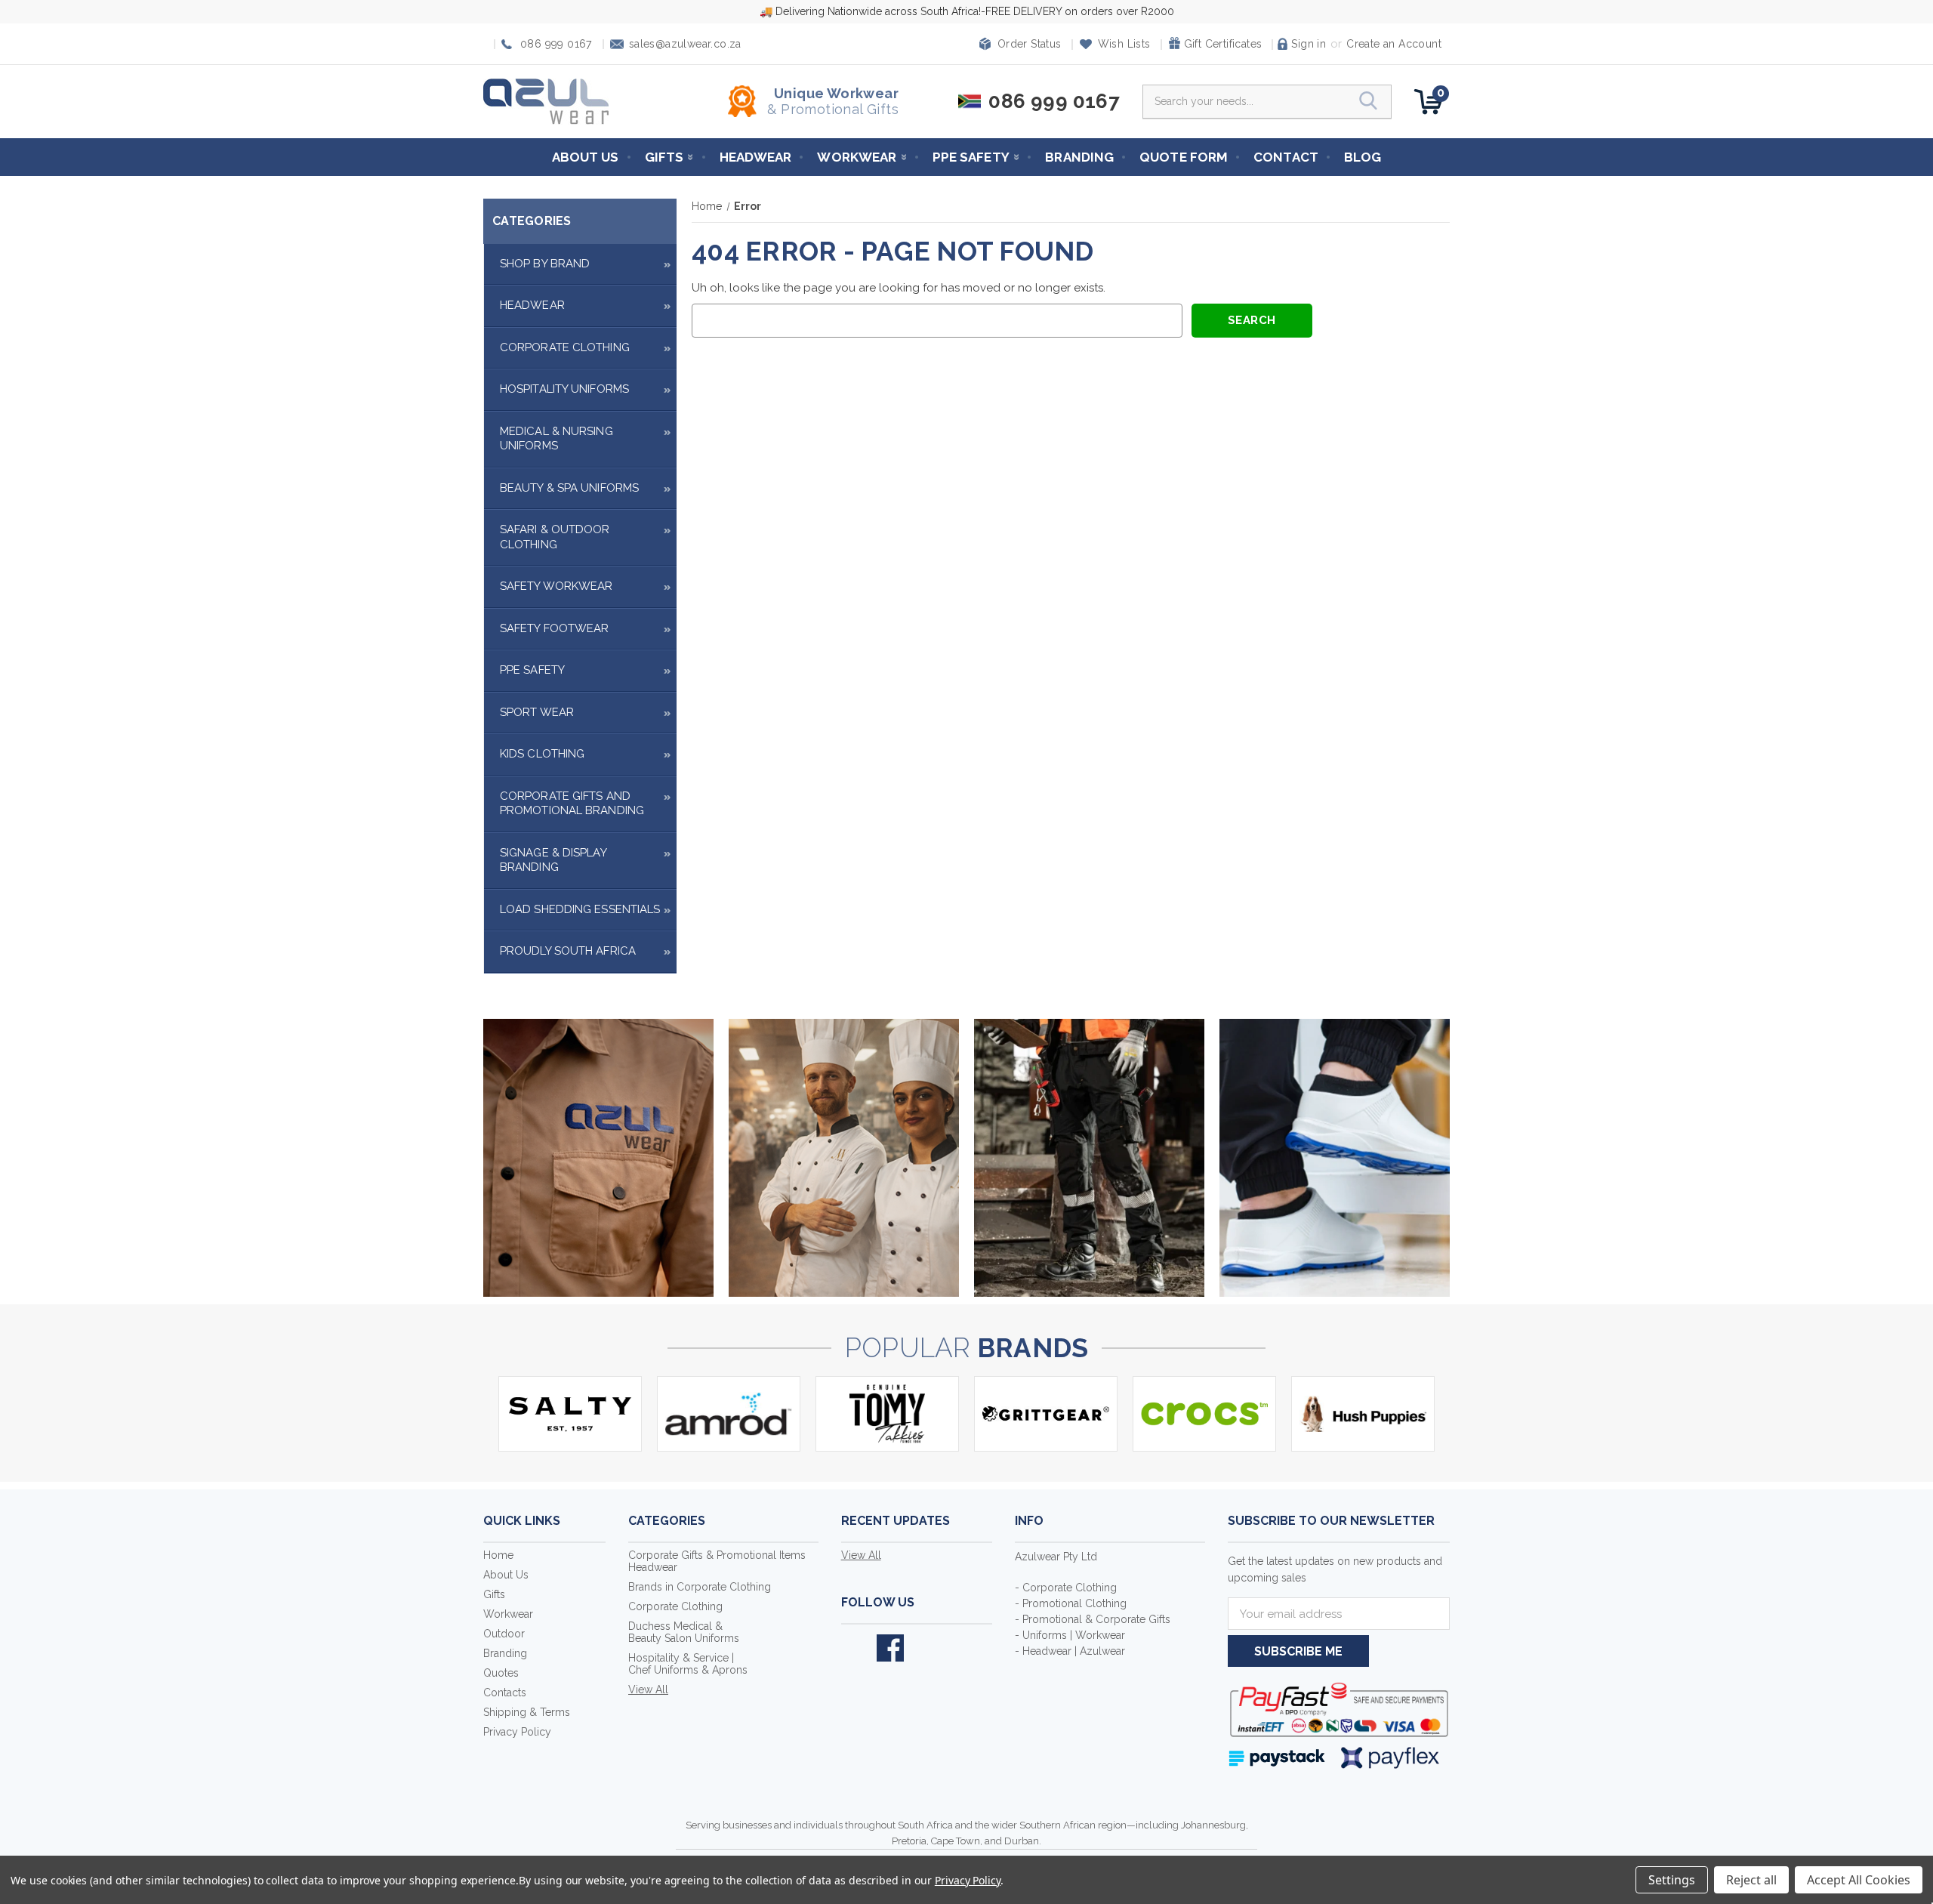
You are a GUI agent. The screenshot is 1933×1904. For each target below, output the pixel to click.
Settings (1672, 1880)
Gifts (664, 157)
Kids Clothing (542, 754)
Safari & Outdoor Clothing (555, 537)
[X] (855, 1648)
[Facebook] (890, 1648)
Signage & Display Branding (553, 860)
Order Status (1030, 44)
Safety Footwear (555, 628)
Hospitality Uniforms (564, 389)
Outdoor (504, 1634)
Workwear (857, 157)
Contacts (505, 1693)
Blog (1363, 157)
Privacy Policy (517, 1732)
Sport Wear (537, 712)
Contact (1286, 157)
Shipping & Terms (527, 1712)
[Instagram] (926, 1648)
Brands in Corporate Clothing (700, 1587)
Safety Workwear (556, 586)
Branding (1079, 157)
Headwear (756, 157)
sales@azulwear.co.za (685, 44)
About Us (586, 157)
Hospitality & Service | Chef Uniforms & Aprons (688, 1664)
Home (498, 1555)
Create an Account (1394, 44)
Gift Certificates (1223, 44)
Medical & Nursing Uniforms (556, 439)
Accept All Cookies (1859, 1880)
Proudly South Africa (568, 951)
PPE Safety (971, 157)
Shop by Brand (545, 264)
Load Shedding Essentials (580, 909)
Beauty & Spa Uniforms (569, 488)
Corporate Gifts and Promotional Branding (572, 804)
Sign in (1309, 44)
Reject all (1751, 1880)
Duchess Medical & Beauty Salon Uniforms (684, 1632)
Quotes (501, 1673)
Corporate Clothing (565, 347)
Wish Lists (1124, 44)
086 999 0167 (556, 44)
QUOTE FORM (1184, 157)
